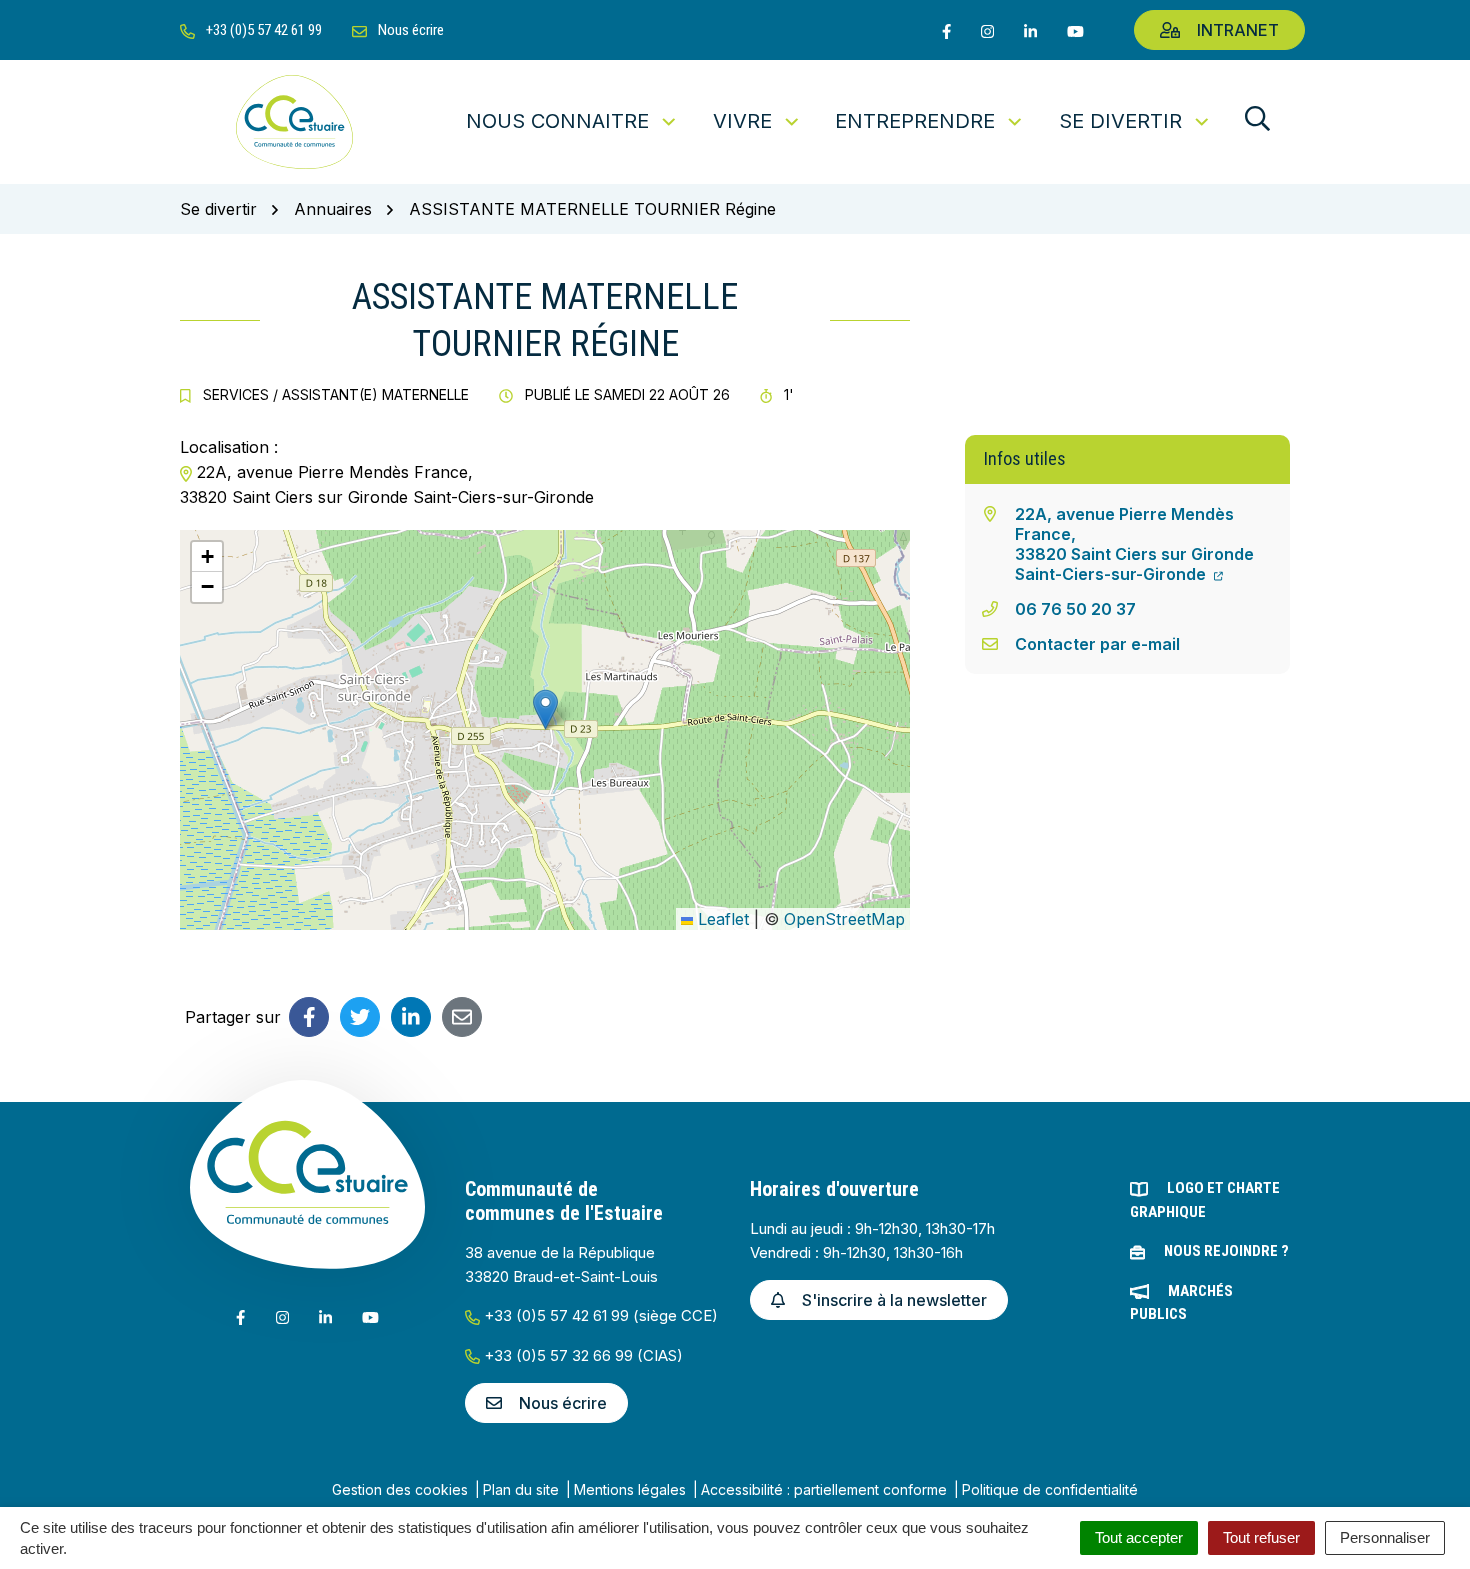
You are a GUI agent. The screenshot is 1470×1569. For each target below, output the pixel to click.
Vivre (742, 121)
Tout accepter (1139, 1537)
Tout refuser (1261, 1537)
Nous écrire (563, 1403)
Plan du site (521, 1489)
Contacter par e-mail (1097, 644)
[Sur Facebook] (309, 1017)
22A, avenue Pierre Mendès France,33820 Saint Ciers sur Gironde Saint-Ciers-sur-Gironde (1134, 544)
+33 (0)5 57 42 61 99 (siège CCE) (599, 1315)
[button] (545, 709)
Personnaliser (1385, 1537)
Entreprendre (915, 121)
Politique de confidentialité (1050, 1489)
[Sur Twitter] (360, 1017)
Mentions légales (630, 1489)
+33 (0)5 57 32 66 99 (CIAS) (581, 1355)
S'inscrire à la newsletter (894, 1300)
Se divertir (1120, 121)
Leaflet (721, 919)
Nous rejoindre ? (1226, 1251)
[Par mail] (462, 1017)
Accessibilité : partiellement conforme (824, 1489)
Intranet (1238, 30)
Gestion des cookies (400, 1489)
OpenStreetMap (844, 919)
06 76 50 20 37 (1075, 609)
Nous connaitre (557, 121)
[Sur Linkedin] (411, 1017)
